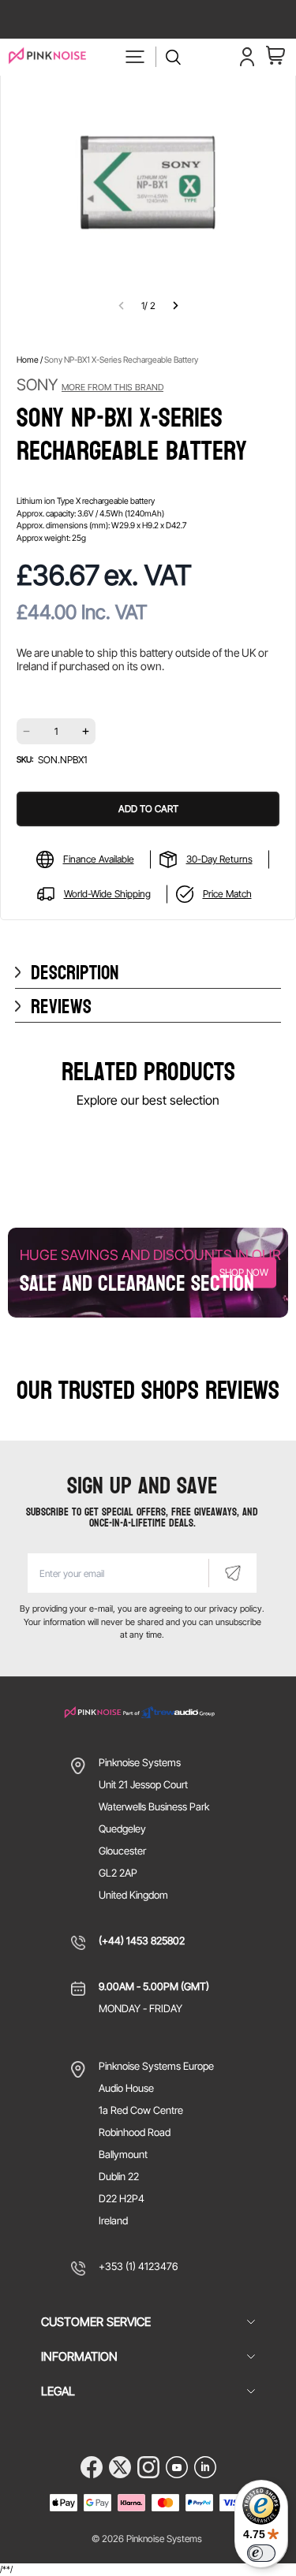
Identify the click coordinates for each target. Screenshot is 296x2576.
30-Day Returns (219, 859)
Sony (90, 385)
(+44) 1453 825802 (142, 1940)
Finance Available (99, 859)
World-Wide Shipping (107, 894)
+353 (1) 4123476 (138, 2266)
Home (28, 360)
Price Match (227, 894)
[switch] (261, 2553)
